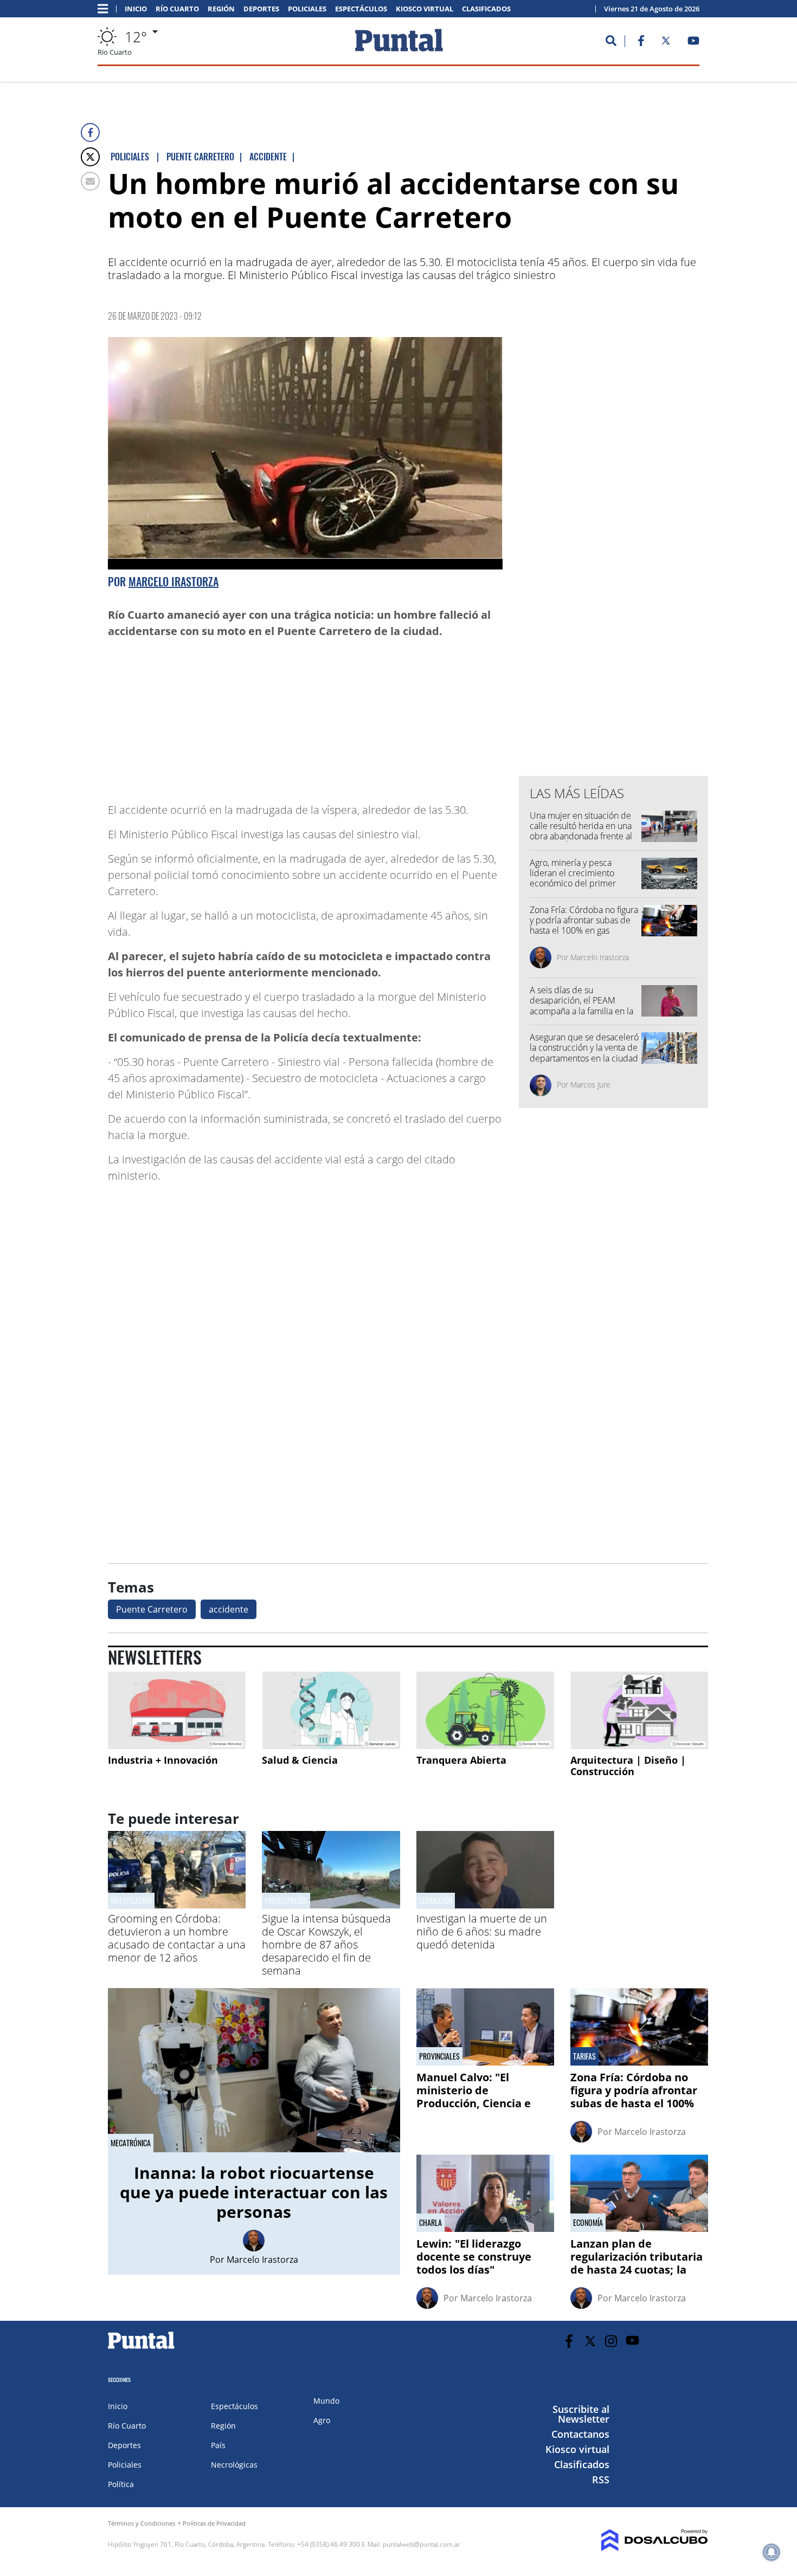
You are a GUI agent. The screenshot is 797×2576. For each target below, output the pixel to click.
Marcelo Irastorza (173, 581)
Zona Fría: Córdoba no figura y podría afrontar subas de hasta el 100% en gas (584, 920)
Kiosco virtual (425, 9)
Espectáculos (361, 9)
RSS (601, 2480)
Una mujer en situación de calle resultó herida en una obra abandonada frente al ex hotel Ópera (581, 831)
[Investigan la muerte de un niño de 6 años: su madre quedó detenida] (485, 1905)
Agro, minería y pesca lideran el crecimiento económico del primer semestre (573, 878)
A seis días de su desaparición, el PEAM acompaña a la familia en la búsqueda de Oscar (581, 1006)
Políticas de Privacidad (214, 2523)
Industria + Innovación (163, 1760)
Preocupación (286, 1901)
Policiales (307, 9)
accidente (229, 1609)
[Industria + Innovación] (177, 1710)
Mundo (326, 2401)
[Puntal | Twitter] (666, 43)
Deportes (261, 9)
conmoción (436, 1901)
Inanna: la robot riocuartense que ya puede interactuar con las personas (254, 2192)
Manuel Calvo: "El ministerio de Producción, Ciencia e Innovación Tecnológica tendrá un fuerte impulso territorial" (485, 2110)
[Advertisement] (416, 715)
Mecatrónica (131, 2143)
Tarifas (584, 2056)
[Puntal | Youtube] (694, 43)
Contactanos (580, 2434)
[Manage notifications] (772, 2552)
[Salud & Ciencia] (331, 1710)
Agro (322, 2420)
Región (221, 9)
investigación (131, 1901)
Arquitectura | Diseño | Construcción (628, 1766)
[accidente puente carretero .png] (305, 454)
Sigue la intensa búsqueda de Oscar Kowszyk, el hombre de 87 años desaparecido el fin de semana (326, 1944)
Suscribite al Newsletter (581, 2414)
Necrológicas (234, 2465)
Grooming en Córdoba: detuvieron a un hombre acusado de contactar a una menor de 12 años (177, 1938)
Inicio (136, 9)
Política (121, 2484)
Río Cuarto (177, 9)
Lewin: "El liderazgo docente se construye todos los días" (474, 2257)
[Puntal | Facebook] (641, 43)
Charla (430, 2223)
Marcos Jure (590, 1085)
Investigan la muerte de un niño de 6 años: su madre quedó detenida (482, 1931)
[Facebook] (90, 132)
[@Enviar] (90, 181)
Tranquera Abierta (461, 1760)
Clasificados (486, 9)
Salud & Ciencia (300, 1760)
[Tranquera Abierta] (485, 1710)
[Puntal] (142, 2348)
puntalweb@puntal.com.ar (422, 2544)
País (218, 2445)
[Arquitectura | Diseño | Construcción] (639, 1710)
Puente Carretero (152, 1609)
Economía (588, 2223)
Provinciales (439, 2056)
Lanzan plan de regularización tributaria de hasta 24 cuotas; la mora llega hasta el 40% (637, 2263)
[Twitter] (90, 157)
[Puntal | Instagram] (611, 2341)
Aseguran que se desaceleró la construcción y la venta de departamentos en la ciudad (584, 1047)
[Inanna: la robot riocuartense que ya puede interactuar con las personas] (254, 2070)
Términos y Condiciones (142, 2523)
